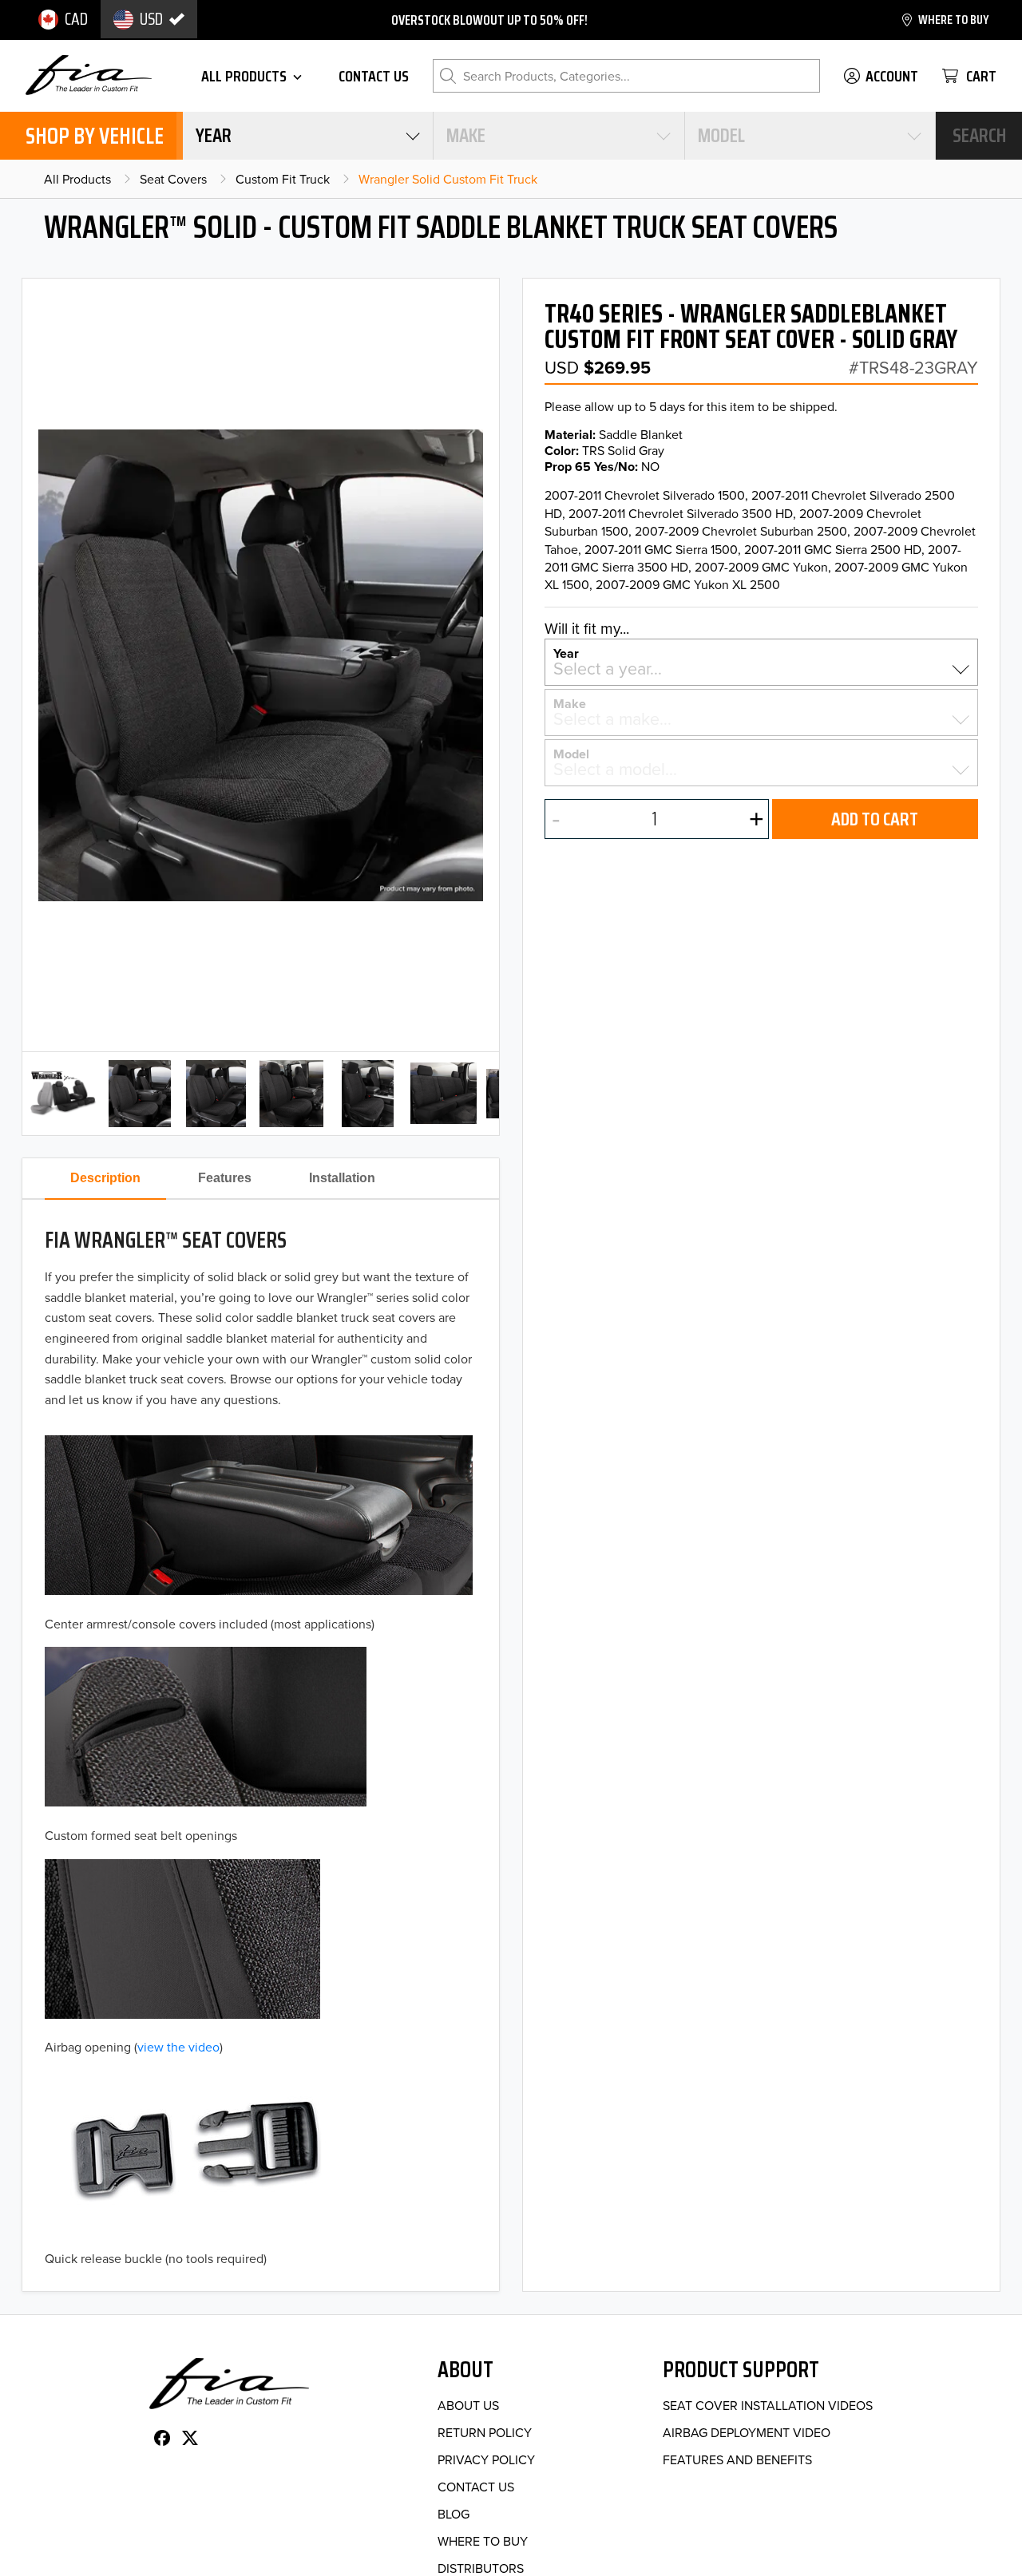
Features (225, 1178)
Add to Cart (875, 819)
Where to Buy (483, 2541)
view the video (178, 2047)
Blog (454, 2514)
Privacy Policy (486, 2459)
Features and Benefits (737, 2459)
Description (105, 1178)
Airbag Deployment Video (747, 2432)
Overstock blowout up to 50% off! (489, 20)
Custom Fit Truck (283, 179)
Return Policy (485, 2432)
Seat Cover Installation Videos (768, 2405)
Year (566, 652)
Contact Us (476, 2487)
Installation (342, 1178)
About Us (468, 2405)
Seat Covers (173, 179)
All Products (77, 179)
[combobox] (308, 136)
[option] (63, 19)
